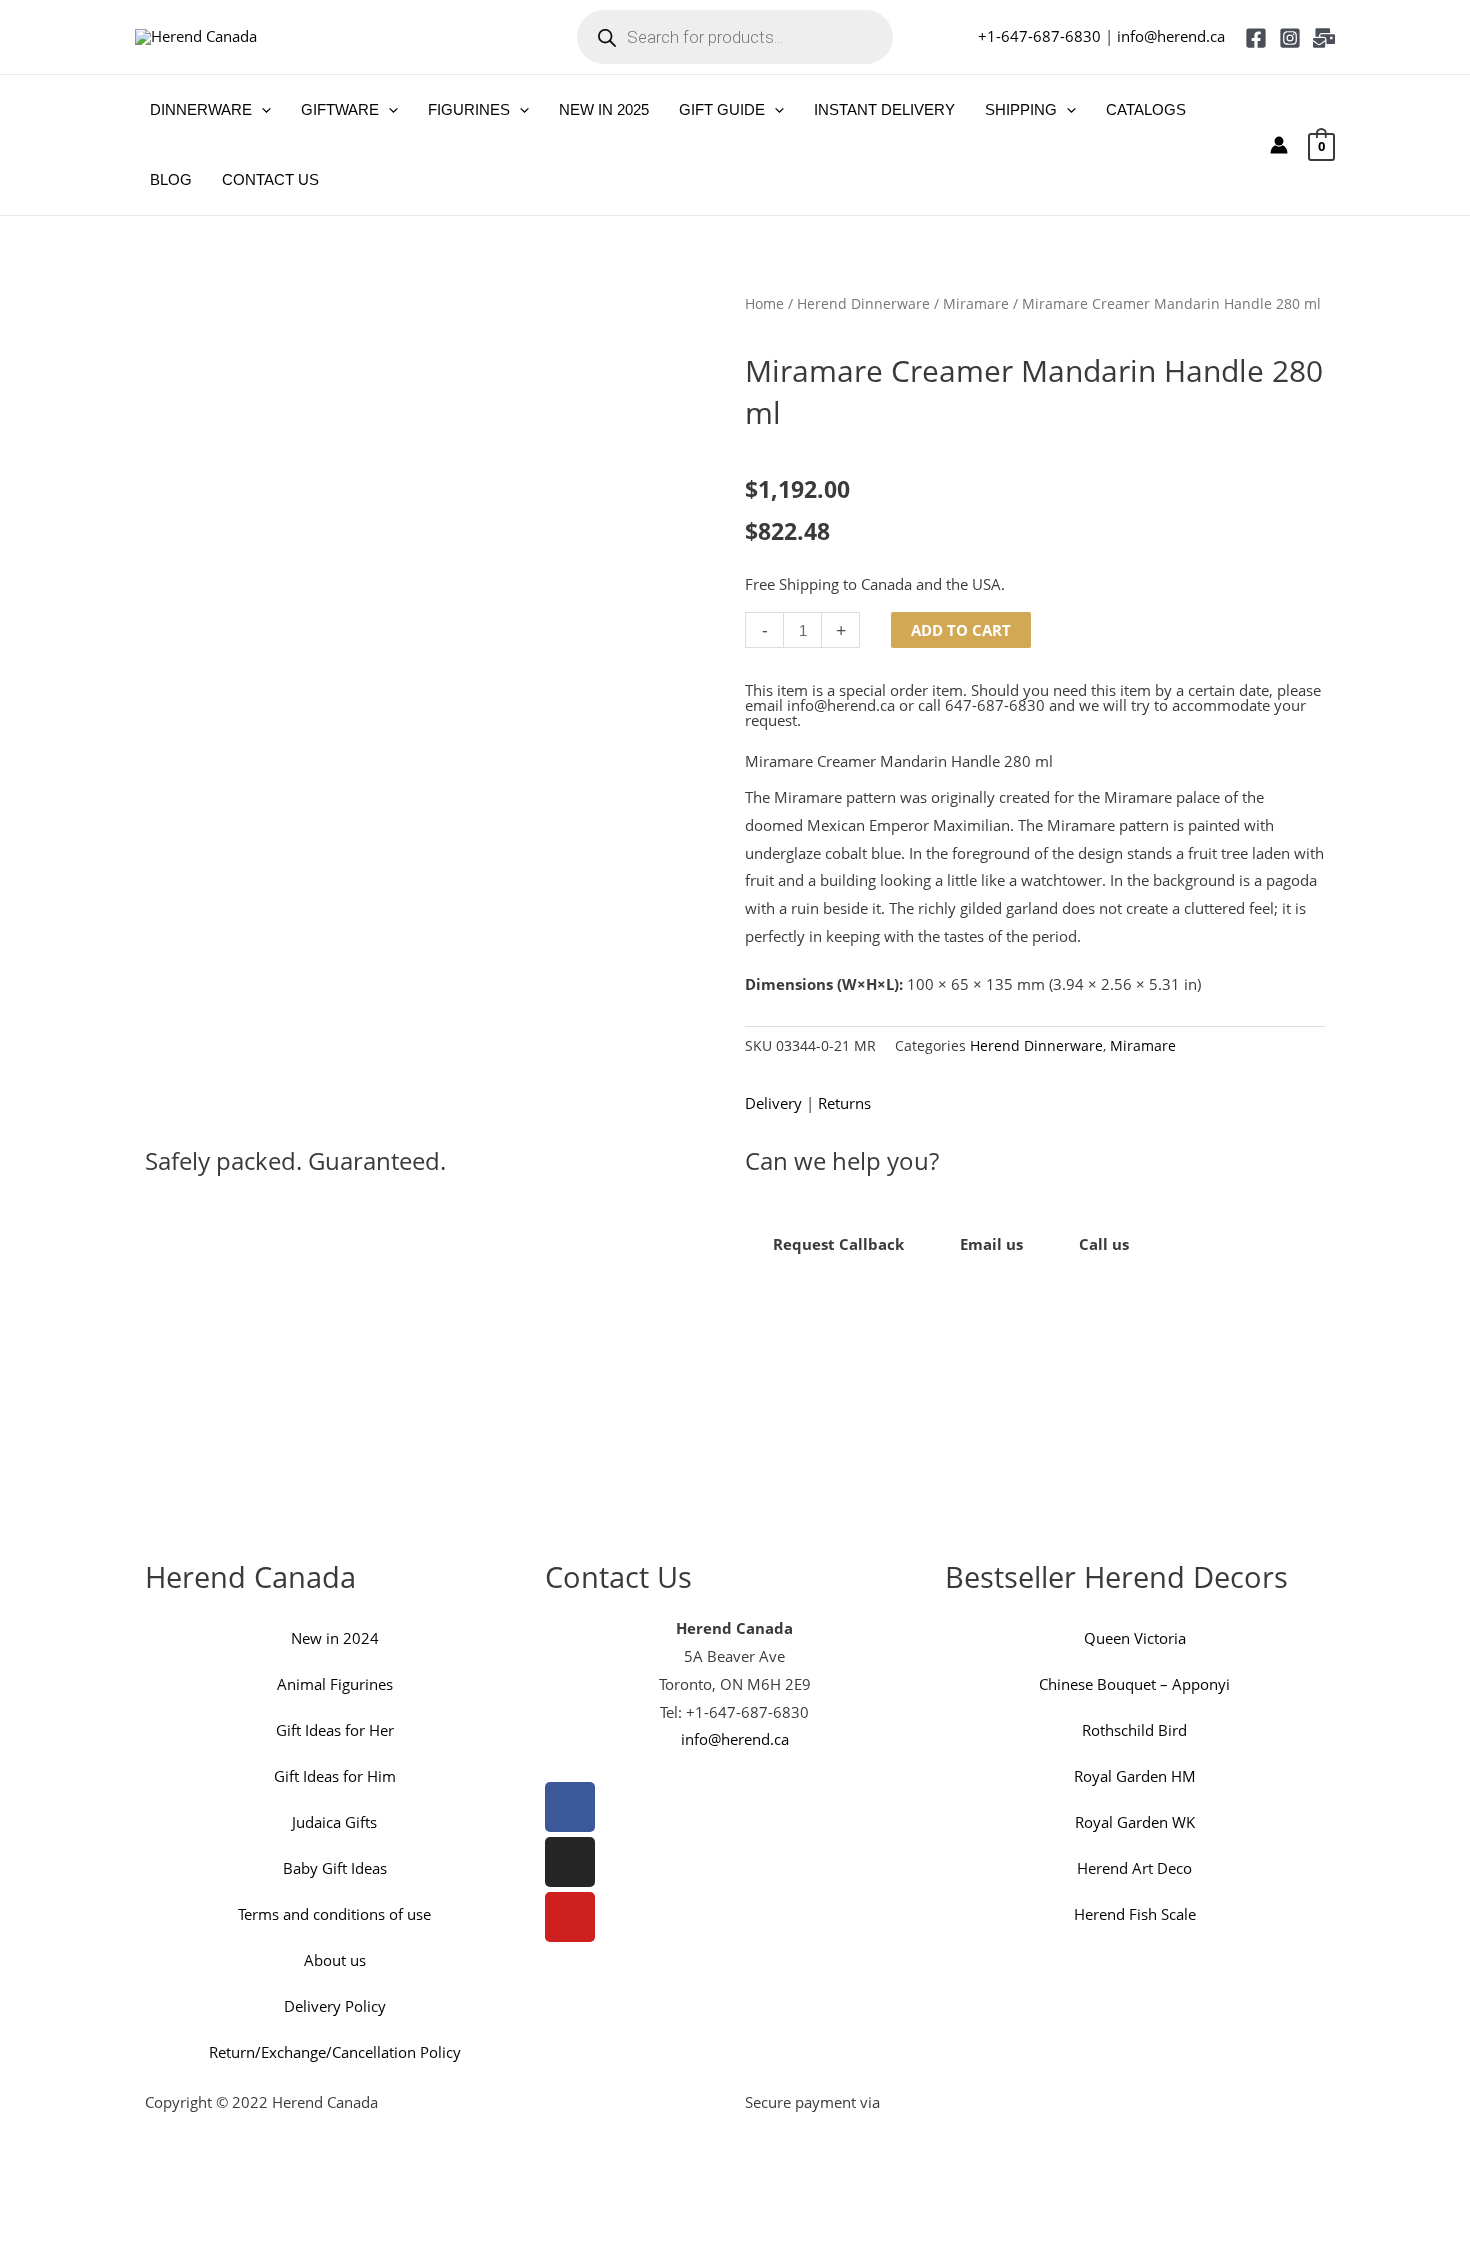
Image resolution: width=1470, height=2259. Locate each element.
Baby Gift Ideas (335, 1868)
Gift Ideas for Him (335, 1776)
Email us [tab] (991, 1244)
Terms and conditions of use (334, 1914)
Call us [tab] (1104, 1244)
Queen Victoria (1135, 1638)
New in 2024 (335, 1638)
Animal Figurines (335, 1684)
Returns (844, 1103)
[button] (261, 110)
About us (335, 1960)
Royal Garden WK (1135, 1822)
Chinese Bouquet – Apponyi (1134, 1684)
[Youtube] (570, 1917)
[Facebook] (1256, 38)
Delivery (773, 1103)
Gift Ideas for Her (335, 1730)
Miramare (976, 303)
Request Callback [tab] (838, 1244)
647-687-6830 (995, 705)
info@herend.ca (1171, 36)
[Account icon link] (1279, 145)
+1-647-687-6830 (1039, 36)
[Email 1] (1324, 38)
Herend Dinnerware (863, 303)
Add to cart (961, 630)
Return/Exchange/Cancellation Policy (335, 2052)
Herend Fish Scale (1135, 1914)
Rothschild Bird (1134, 1730)
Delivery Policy (335, 2006)
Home (764, 303)
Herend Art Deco (1134, 1868)
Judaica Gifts (334, 1822)
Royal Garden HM (1135, 1776)
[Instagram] (1290, 38)
